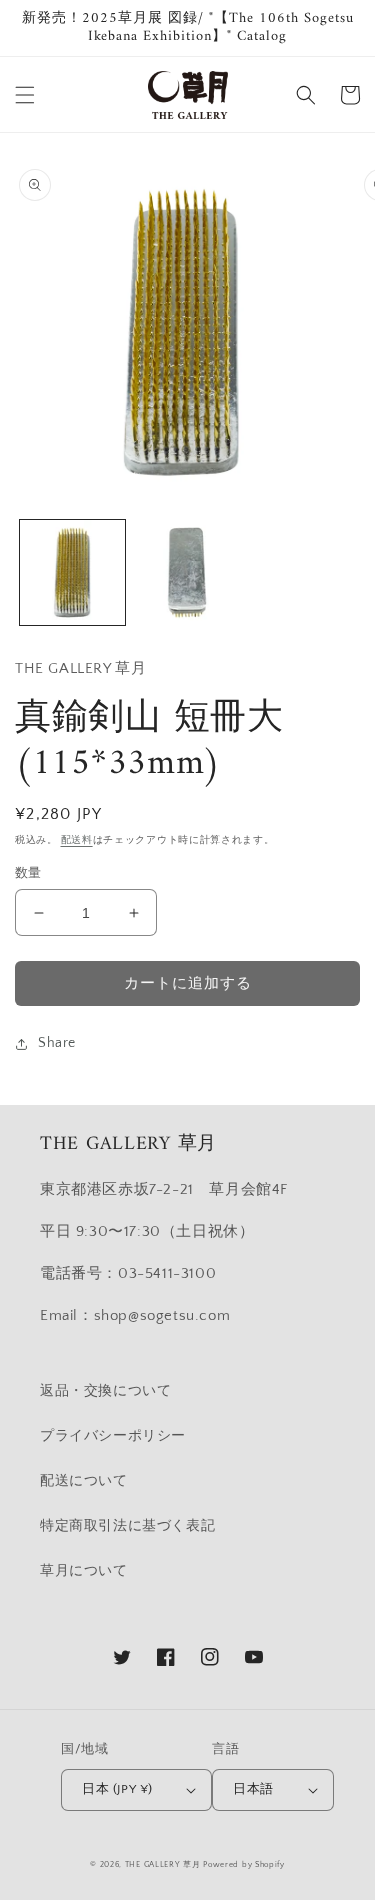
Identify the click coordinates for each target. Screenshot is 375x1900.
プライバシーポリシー (113, 1436)
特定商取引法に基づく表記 (127, 1526)
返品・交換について (105, 1391)
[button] (25, 95)
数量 (28, 873)
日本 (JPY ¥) (117, 1789)
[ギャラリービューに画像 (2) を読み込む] (187, 572)
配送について (84, 1481)
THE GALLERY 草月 (163, 1864)
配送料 (77, 840)
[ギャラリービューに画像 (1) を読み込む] (72, 572)
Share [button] (57, 1043)
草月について (84, 1571)
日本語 (253, 1789)
